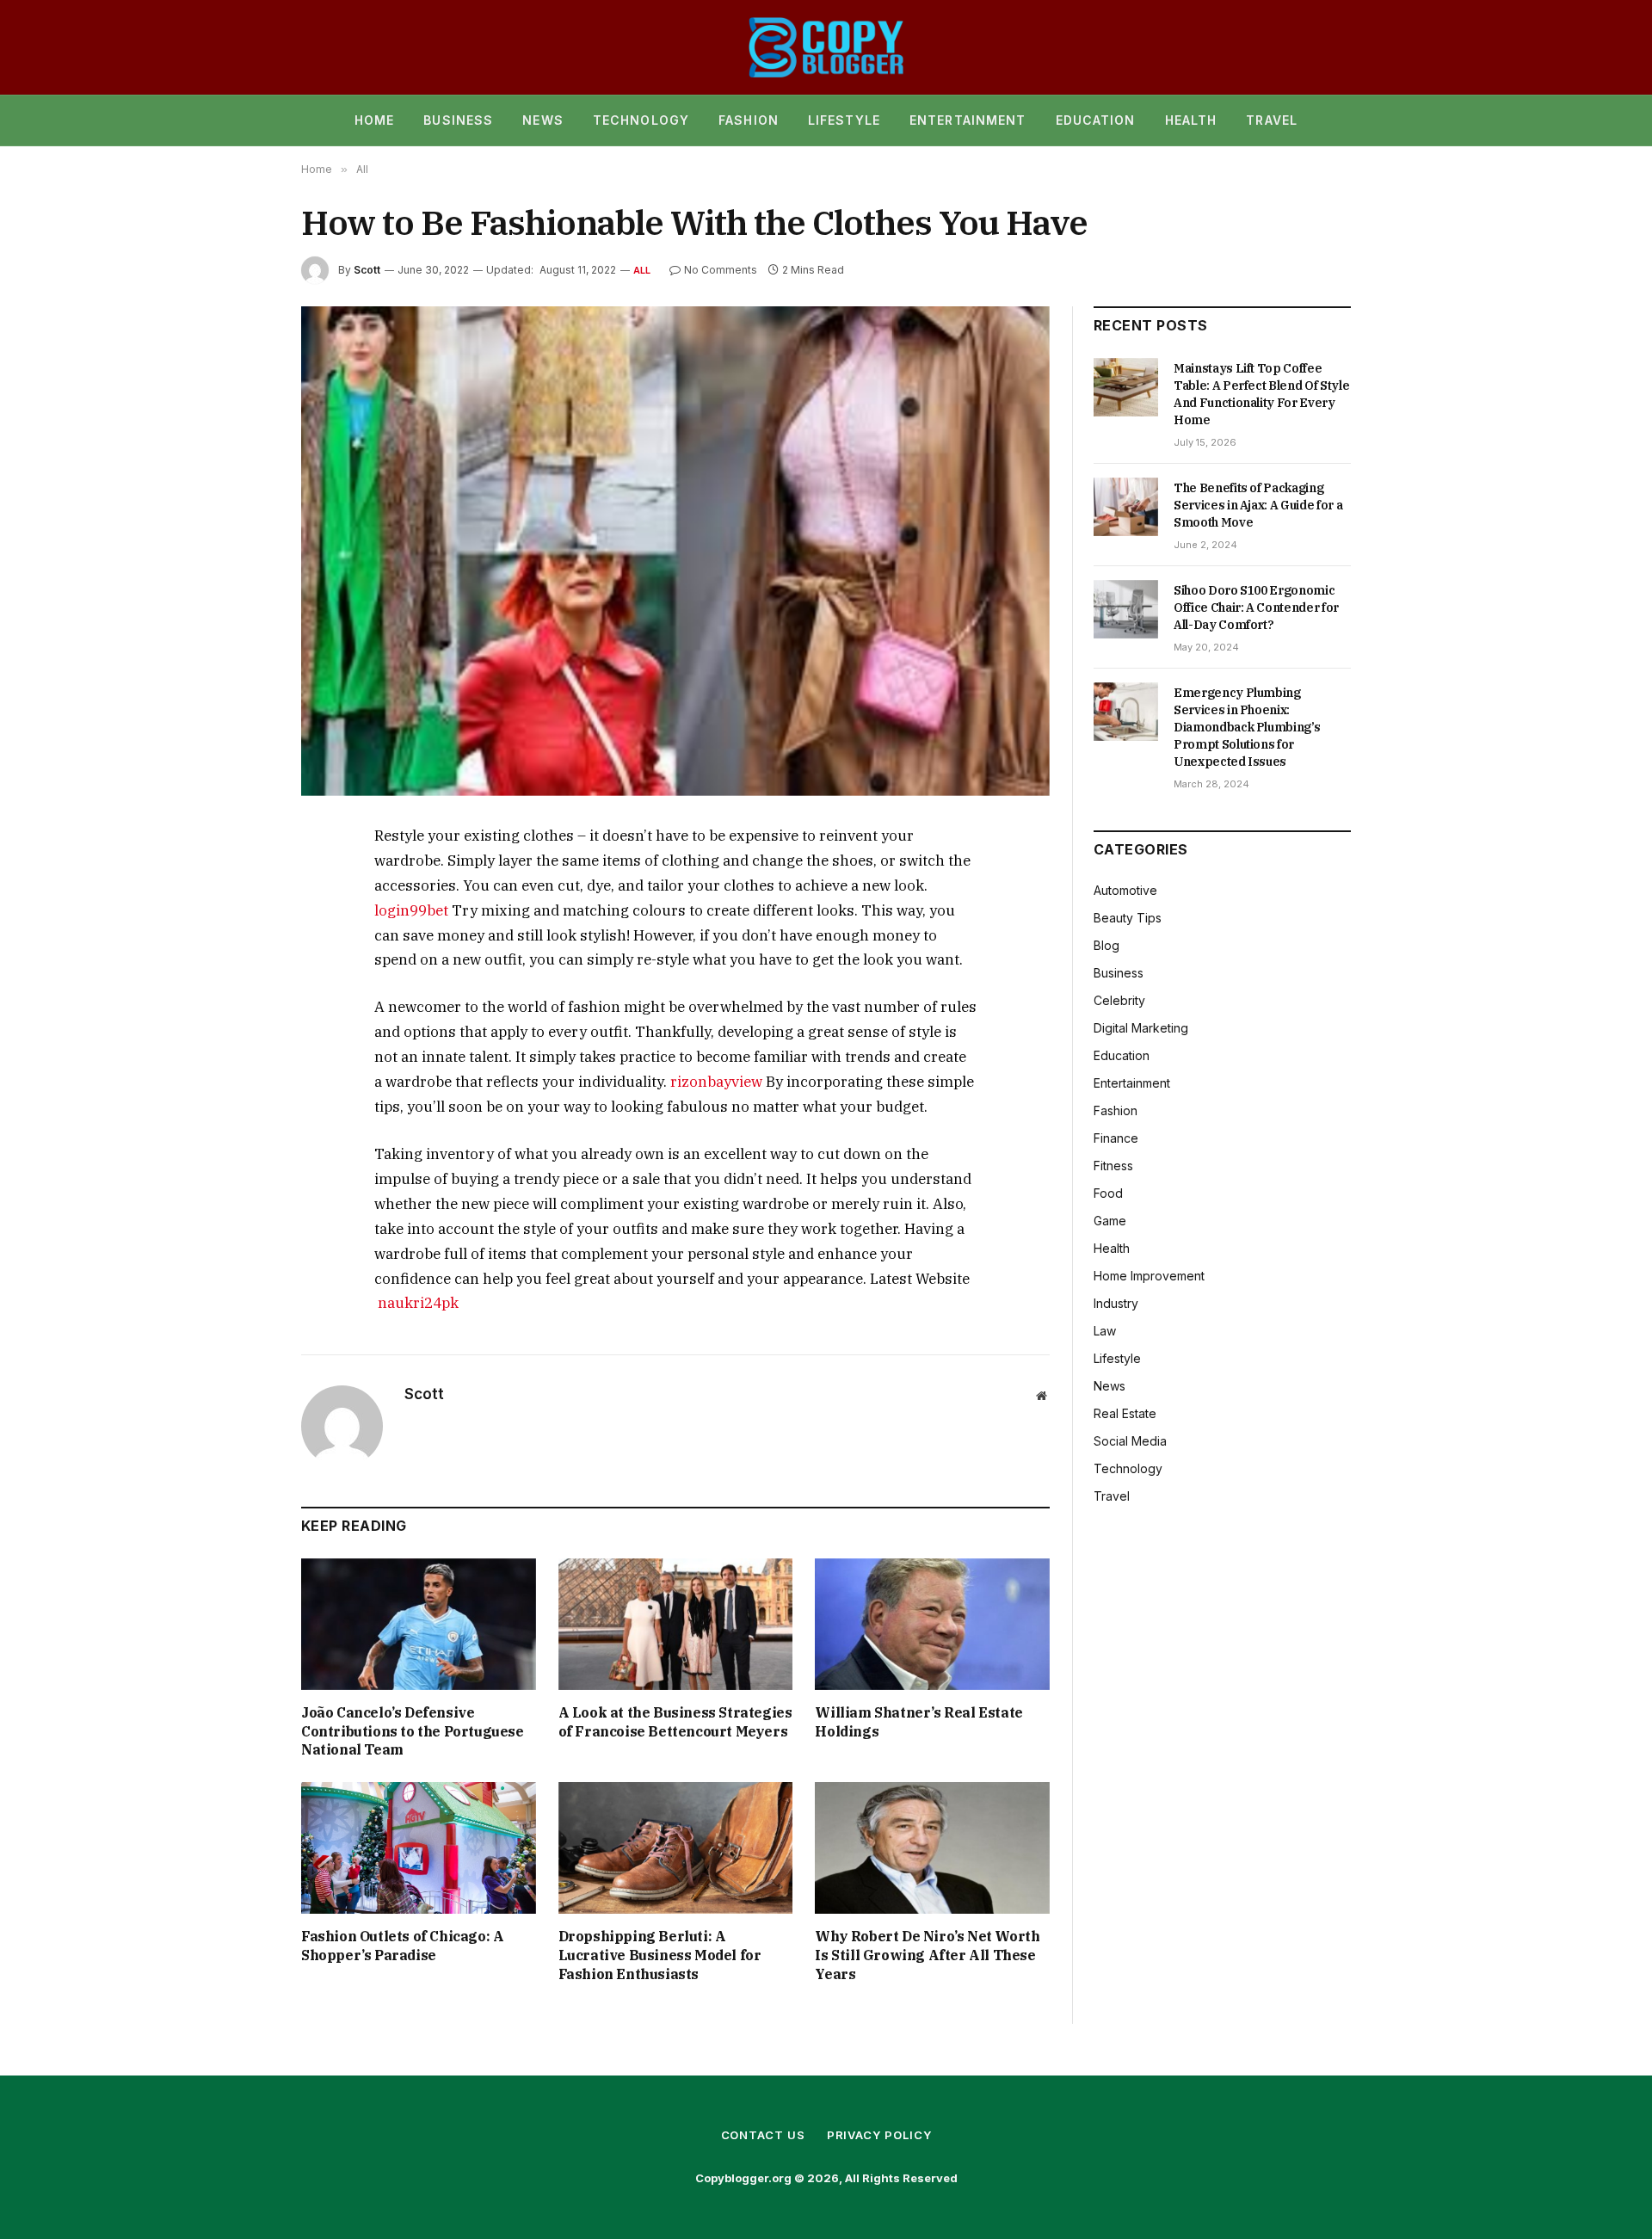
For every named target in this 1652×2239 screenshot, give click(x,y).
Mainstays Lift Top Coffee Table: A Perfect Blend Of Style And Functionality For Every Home (1261, 394)
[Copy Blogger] (826, 47)
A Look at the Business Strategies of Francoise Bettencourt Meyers (675, 1722)
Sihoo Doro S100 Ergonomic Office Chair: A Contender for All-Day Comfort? (1256, 608)
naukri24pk (418, 1303)
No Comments (721, 270)
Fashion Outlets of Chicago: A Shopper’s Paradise (402, 1946)
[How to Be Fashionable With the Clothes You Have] (675, 551)
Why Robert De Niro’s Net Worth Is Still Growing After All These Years (927, 1955)
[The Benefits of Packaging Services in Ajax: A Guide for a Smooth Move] (1126, 507)
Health (1191, 120)
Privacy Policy (879, 2135)
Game (1110, 1221)
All (642, 270)
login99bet (411, 910)
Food (1108, 1193)
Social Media (1130, 1441)
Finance (1116, 1138)
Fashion (749, 120)
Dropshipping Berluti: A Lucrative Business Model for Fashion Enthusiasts (660, 1955)
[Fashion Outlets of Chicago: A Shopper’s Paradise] (419, 1848)
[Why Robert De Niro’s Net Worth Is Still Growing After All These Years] (932, 1848)
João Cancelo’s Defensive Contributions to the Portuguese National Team (413, 1731)
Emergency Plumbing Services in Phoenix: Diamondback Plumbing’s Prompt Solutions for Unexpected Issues (1247, 727)
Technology (641, 120)
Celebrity (1119, 1000)
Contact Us (763, 2135)
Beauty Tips (1128, 918)
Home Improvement (1149, 1276)
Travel (1272, 120)
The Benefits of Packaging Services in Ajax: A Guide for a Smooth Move (1258, 505)
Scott (367, 270)
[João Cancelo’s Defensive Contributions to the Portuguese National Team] (419, 1624)
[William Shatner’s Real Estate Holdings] (932, 1624)
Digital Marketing (1141, 1028)
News (542, 120)
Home (374, 120)
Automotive (1125, 890)
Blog (1106, 945)
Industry (1116, 1303)
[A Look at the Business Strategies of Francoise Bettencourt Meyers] (676, 1624)
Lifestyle (844, 120)
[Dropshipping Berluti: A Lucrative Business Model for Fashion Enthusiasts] (676, 1848)
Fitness (1113, 1166)
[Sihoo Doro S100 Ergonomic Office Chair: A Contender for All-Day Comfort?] (1126, 609)
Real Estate (1125, 1413)
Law (1105, 1331)
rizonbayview (716, 1082)
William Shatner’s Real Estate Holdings (918, 1722)
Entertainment (968, 120)
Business (458, 120)
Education (1096, 120)
